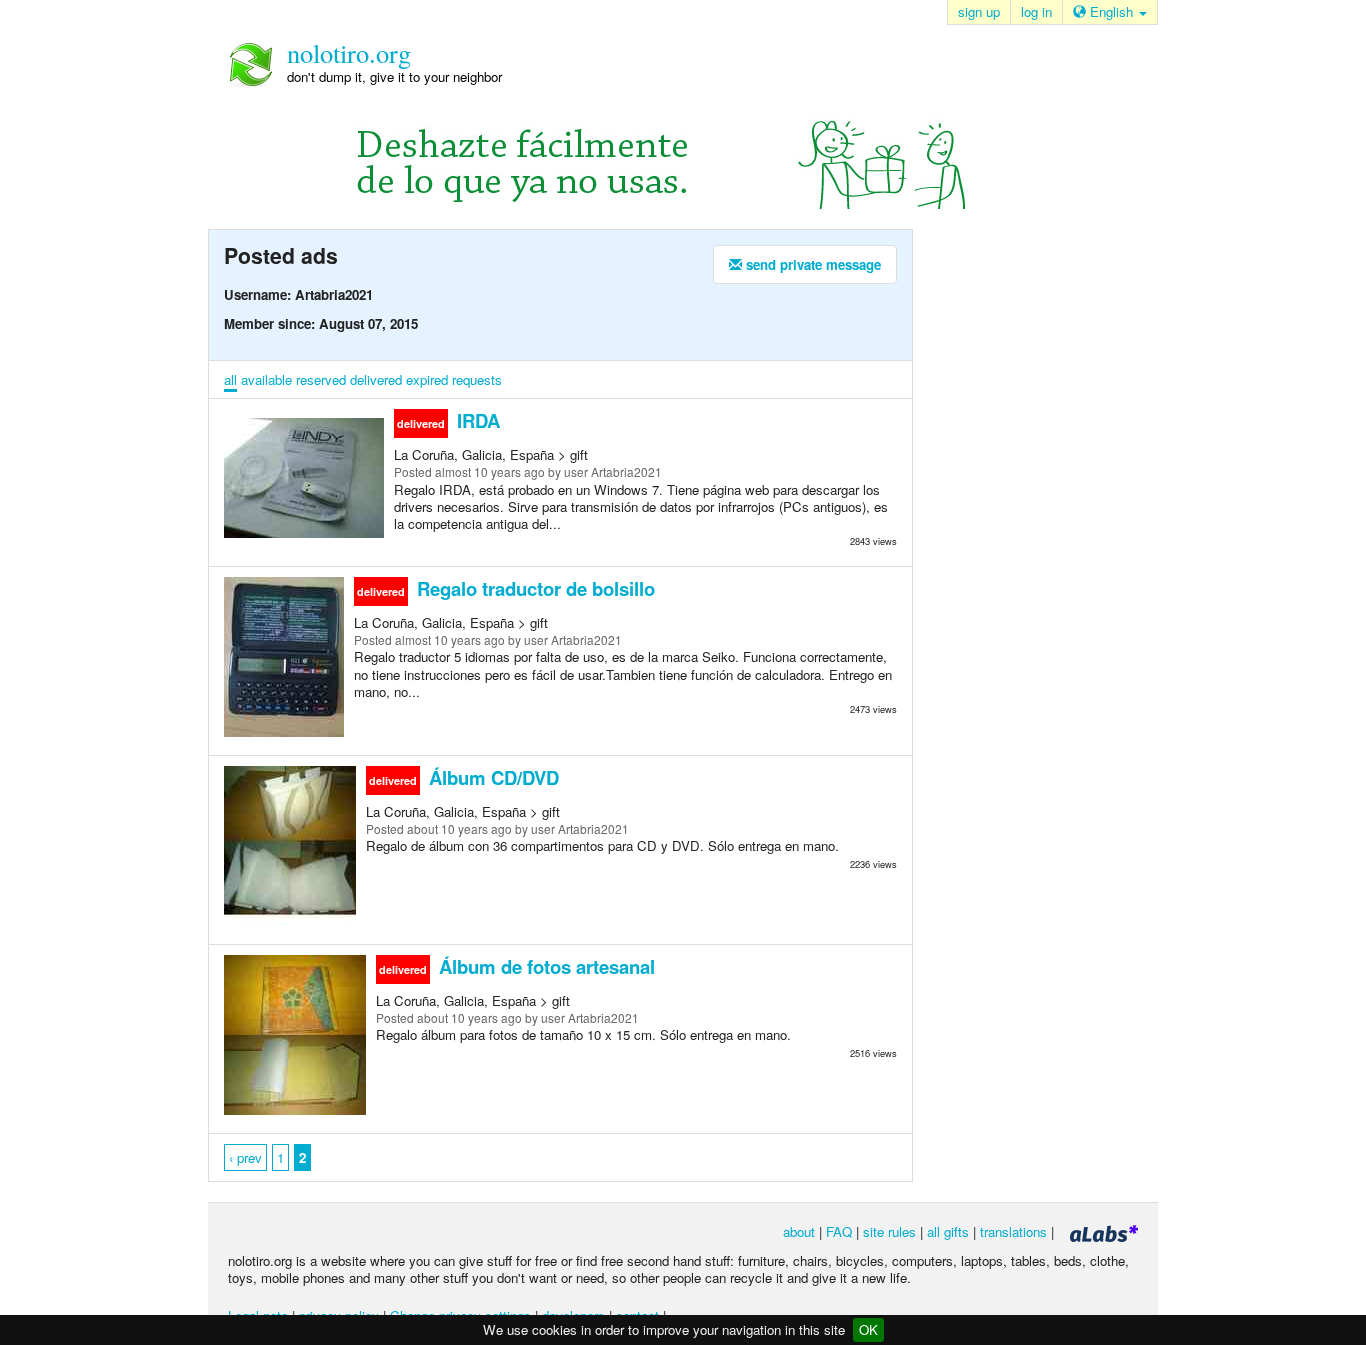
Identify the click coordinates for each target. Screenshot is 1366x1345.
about (799, 1231)
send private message (811, 264)
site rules (889, 1231)
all (230, 379)
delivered (376, 379)
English (1111, 11)
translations (1013, 1231)
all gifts (948, 1231)
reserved (321, 379)
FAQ (839, 1231)
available (266, 379)
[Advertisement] (1023, 549)
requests (477, 379)
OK (868, 1329)
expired (427, 379)
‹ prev (245, 1157)
